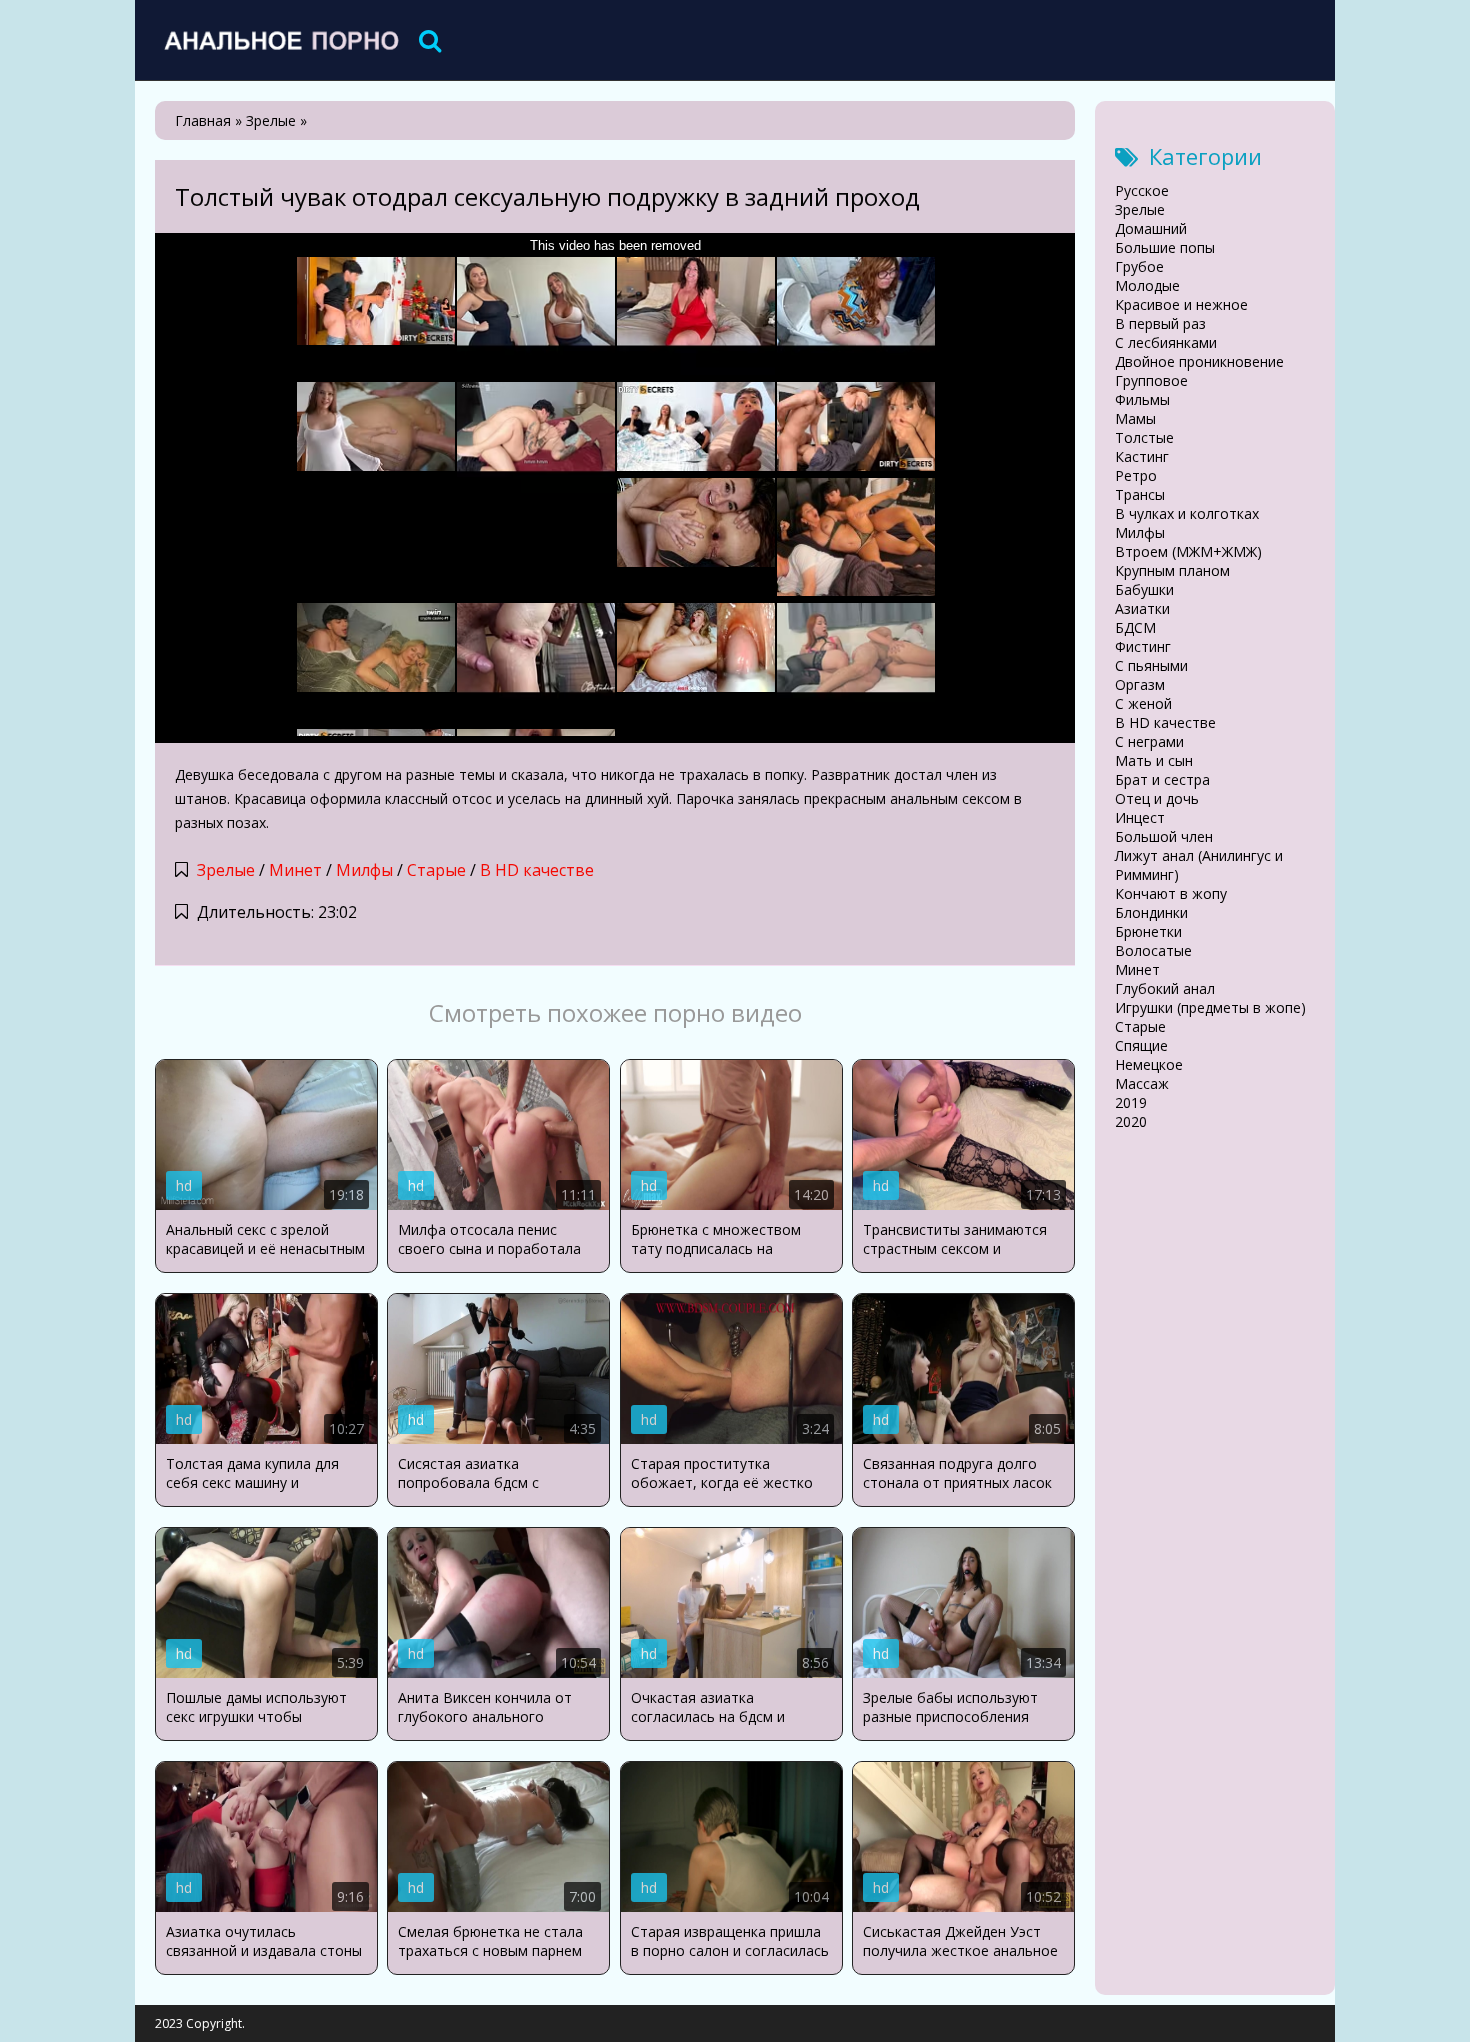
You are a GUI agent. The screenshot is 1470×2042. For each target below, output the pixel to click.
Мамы (1135, 418)
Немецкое (1149, 1064)
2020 (1131, 1121)
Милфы (364, 870)
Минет (295, 870)
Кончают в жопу (1171, 893)
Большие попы (1165, 247)
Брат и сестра (1162, 779)
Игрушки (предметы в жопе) (1210, 1007)
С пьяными (1151, 665)
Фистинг (1143, 646)
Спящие (1141, 1045)
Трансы (1140, 494)
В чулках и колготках (1187, 513)
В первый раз (1160, 323)
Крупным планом (1172, 570)
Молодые (1147, 285)
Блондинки (1151, 912)
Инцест (1140, 817)
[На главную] (280, 40)
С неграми (1149, 741)
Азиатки (1142, 608)
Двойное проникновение (1199, 361)
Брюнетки (1148, 931)
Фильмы (1142, 399)
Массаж (1142, 1083)
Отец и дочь (1157, 798)
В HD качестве (537, 870)
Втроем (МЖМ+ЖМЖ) (1188, 551)
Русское (1142, 190)
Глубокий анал (1165, 988)
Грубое (1139, 266)
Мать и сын (1154, 760)
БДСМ (1135, 627)
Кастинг (1142, 456)
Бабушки (1144, 589)
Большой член (1164, 836)
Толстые (1144, 437)
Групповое (1151, 380)
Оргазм (1140, 684)
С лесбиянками (1166, 342)
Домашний (1151, 228)
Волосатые (1153, 950)
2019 (1131, 1102)
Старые (436, 870)
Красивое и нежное (1181, 304)
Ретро (1136, 475)
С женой (1143, 703)
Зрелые (226, 870)
